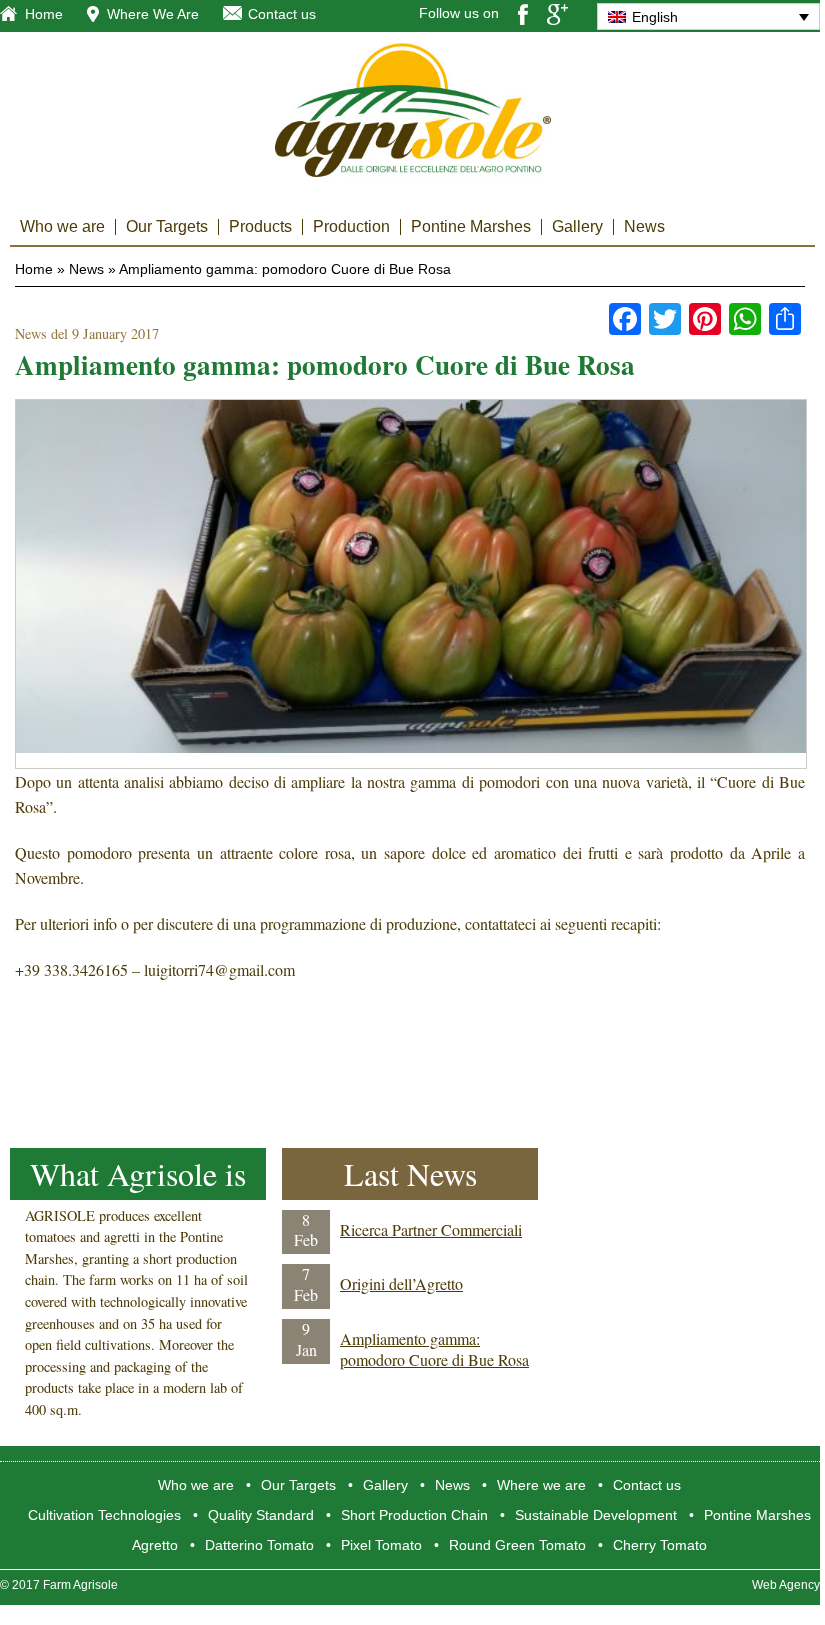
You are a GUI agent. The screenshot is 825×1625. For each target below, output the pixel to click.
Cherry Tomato (660, 1545)
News (644, 227)
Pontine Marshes (471, 227)
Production (351, 227)
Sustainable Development (596, 1515)
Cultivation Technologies (104, 1515)
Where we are (541, 1485)
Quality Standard (261, 1515)
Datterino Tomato (259, 1545)
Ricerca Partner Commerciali (431, 1229)
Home (44, 14)
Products (260, 227)
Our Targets (167, 227)
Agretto (155, 1545)
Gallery (577, 227)
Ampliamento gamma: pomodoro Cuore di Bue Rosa (434, 1349)
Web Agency (786, 1585)
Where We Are (153, 14)
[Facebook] (523, 13)
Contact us (282, 14)
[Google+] (557, 13)
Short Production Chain (414, 1515)
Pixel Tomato (381, 1545)
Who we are (62, 227)
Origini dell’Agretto (401, 1283)
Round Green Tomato (517, 1545)
